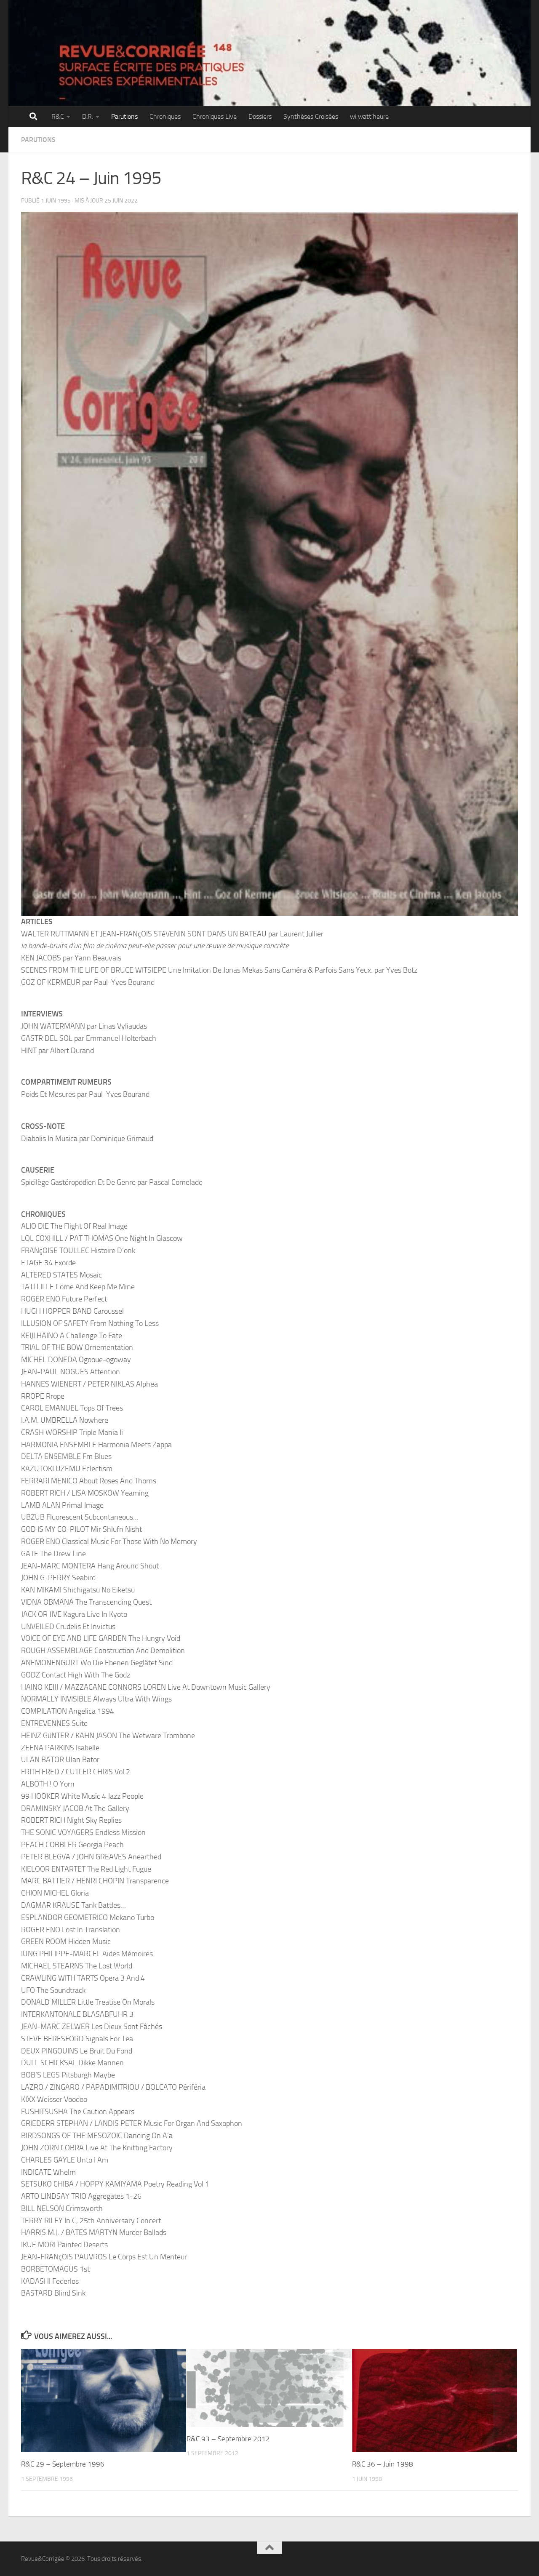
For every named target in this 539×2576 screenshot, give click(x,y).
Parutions (124, 116)
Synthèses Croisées (311, 116)
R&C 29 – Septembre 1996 (63, 2464)
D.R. (88, 116)
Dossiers (260, 116)
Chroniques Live (215, 116)
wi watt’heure (369, 116)
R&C (58, 116)
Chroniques (165, 116)
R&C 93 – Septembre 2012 (228, 2439)
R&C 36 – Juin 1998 (383, 2464)
